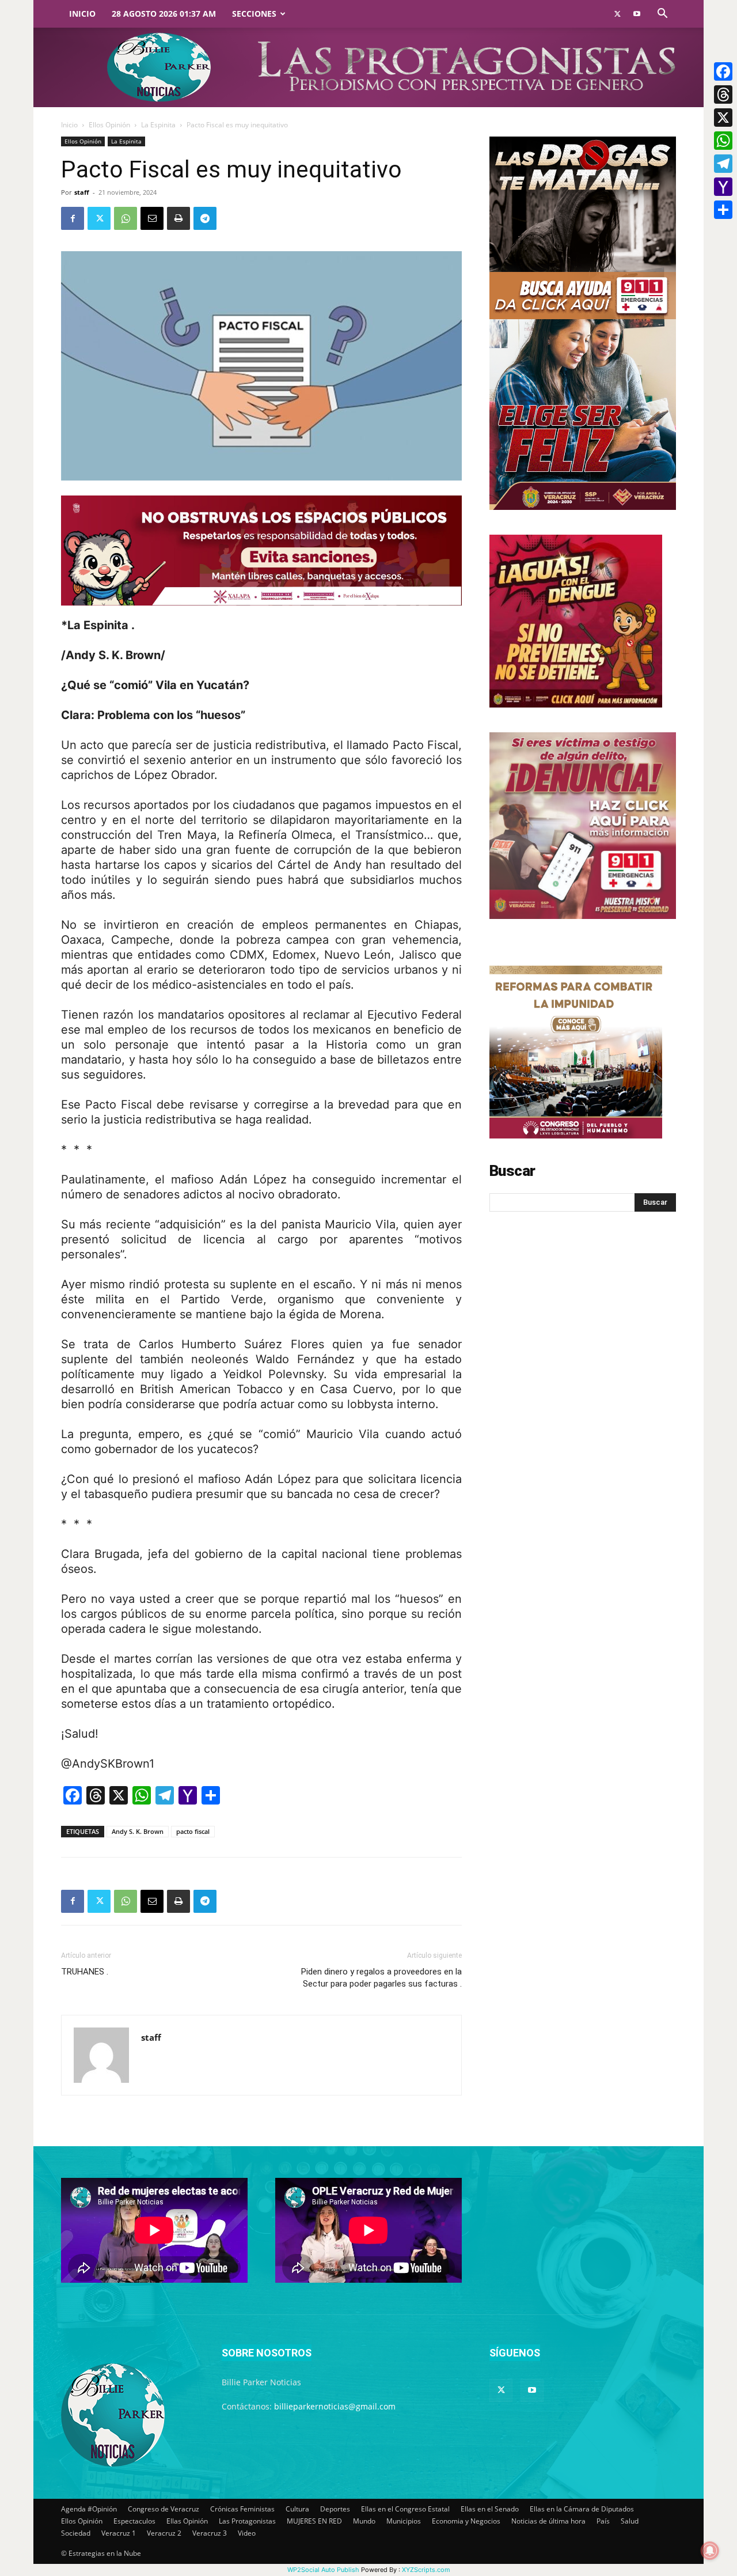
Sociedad (76, 2533)
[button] (662, 15)
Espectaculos (134, 2521)
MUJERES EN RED (314, 2521)
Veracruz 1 (119, 2533)
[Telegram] (205, 218)
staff (82, 192)
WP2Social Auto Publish (323, 2570)
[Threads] (723, 94)
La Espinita (158, 125)
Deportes (335, 2509)
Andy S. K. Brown (138, 1831)
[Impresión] (178, 218)
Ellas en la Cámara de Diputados (582, 2509)
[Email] (152, 218)
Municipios (404, 2521)
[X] (723, 118)
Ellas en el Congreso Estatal (405, 2509)
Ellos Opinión (109, 125)
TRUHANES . (85, 1972)
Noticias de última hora (548, 2521)
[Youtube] (637, 14)
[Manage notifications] (710, 2551)
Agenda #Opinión (89, 2509)
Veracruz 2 (164, 2533)
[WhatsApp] (126, 218)
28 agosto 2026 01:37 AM (164, 14)
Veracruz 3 (210, 2533)
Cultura (297, 2509)
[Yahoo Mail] (723, 187)
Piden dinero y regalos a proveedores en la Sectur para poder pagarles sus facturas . (381, 1978)
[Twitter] (617, 14)
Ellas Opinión (187, 2521)
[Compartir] (723, 210)
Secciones (254, 14)
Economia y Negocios (466, 2521)
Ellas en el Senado (490, 2509)
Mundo (364, 2521)
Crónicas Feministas (242, 2509)
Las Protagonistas (247, 2521)
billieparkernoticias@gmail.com (335, 2406)
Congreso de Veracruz (164, 2509)
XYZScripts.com (426, 2570)
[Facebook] (73, 218)
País (603, 2521)
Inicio (82, 14)
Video (247, 2533)
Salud (630, 2521)
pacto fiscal (193, 1831)
